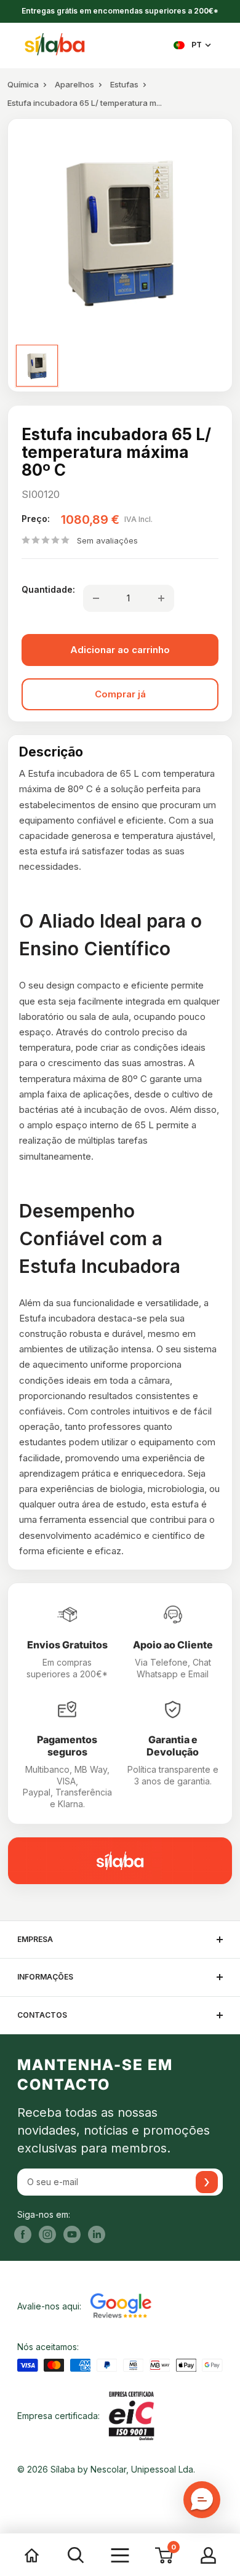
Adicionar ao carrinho (120, 650)
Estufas (124, 84)
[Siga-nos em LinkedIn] (97, 2234)
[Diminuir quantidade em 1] (96, 598)
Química (23, 84)
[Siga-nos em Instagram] (47, 2234)
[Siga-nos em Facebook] (23, 2234)
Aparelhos (74, 84)
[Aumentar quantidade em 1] (161, 598)
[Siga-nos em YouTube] (72, 2234)
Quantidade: (48, 589)
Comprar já (120, 694)
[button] (202, 2500)
